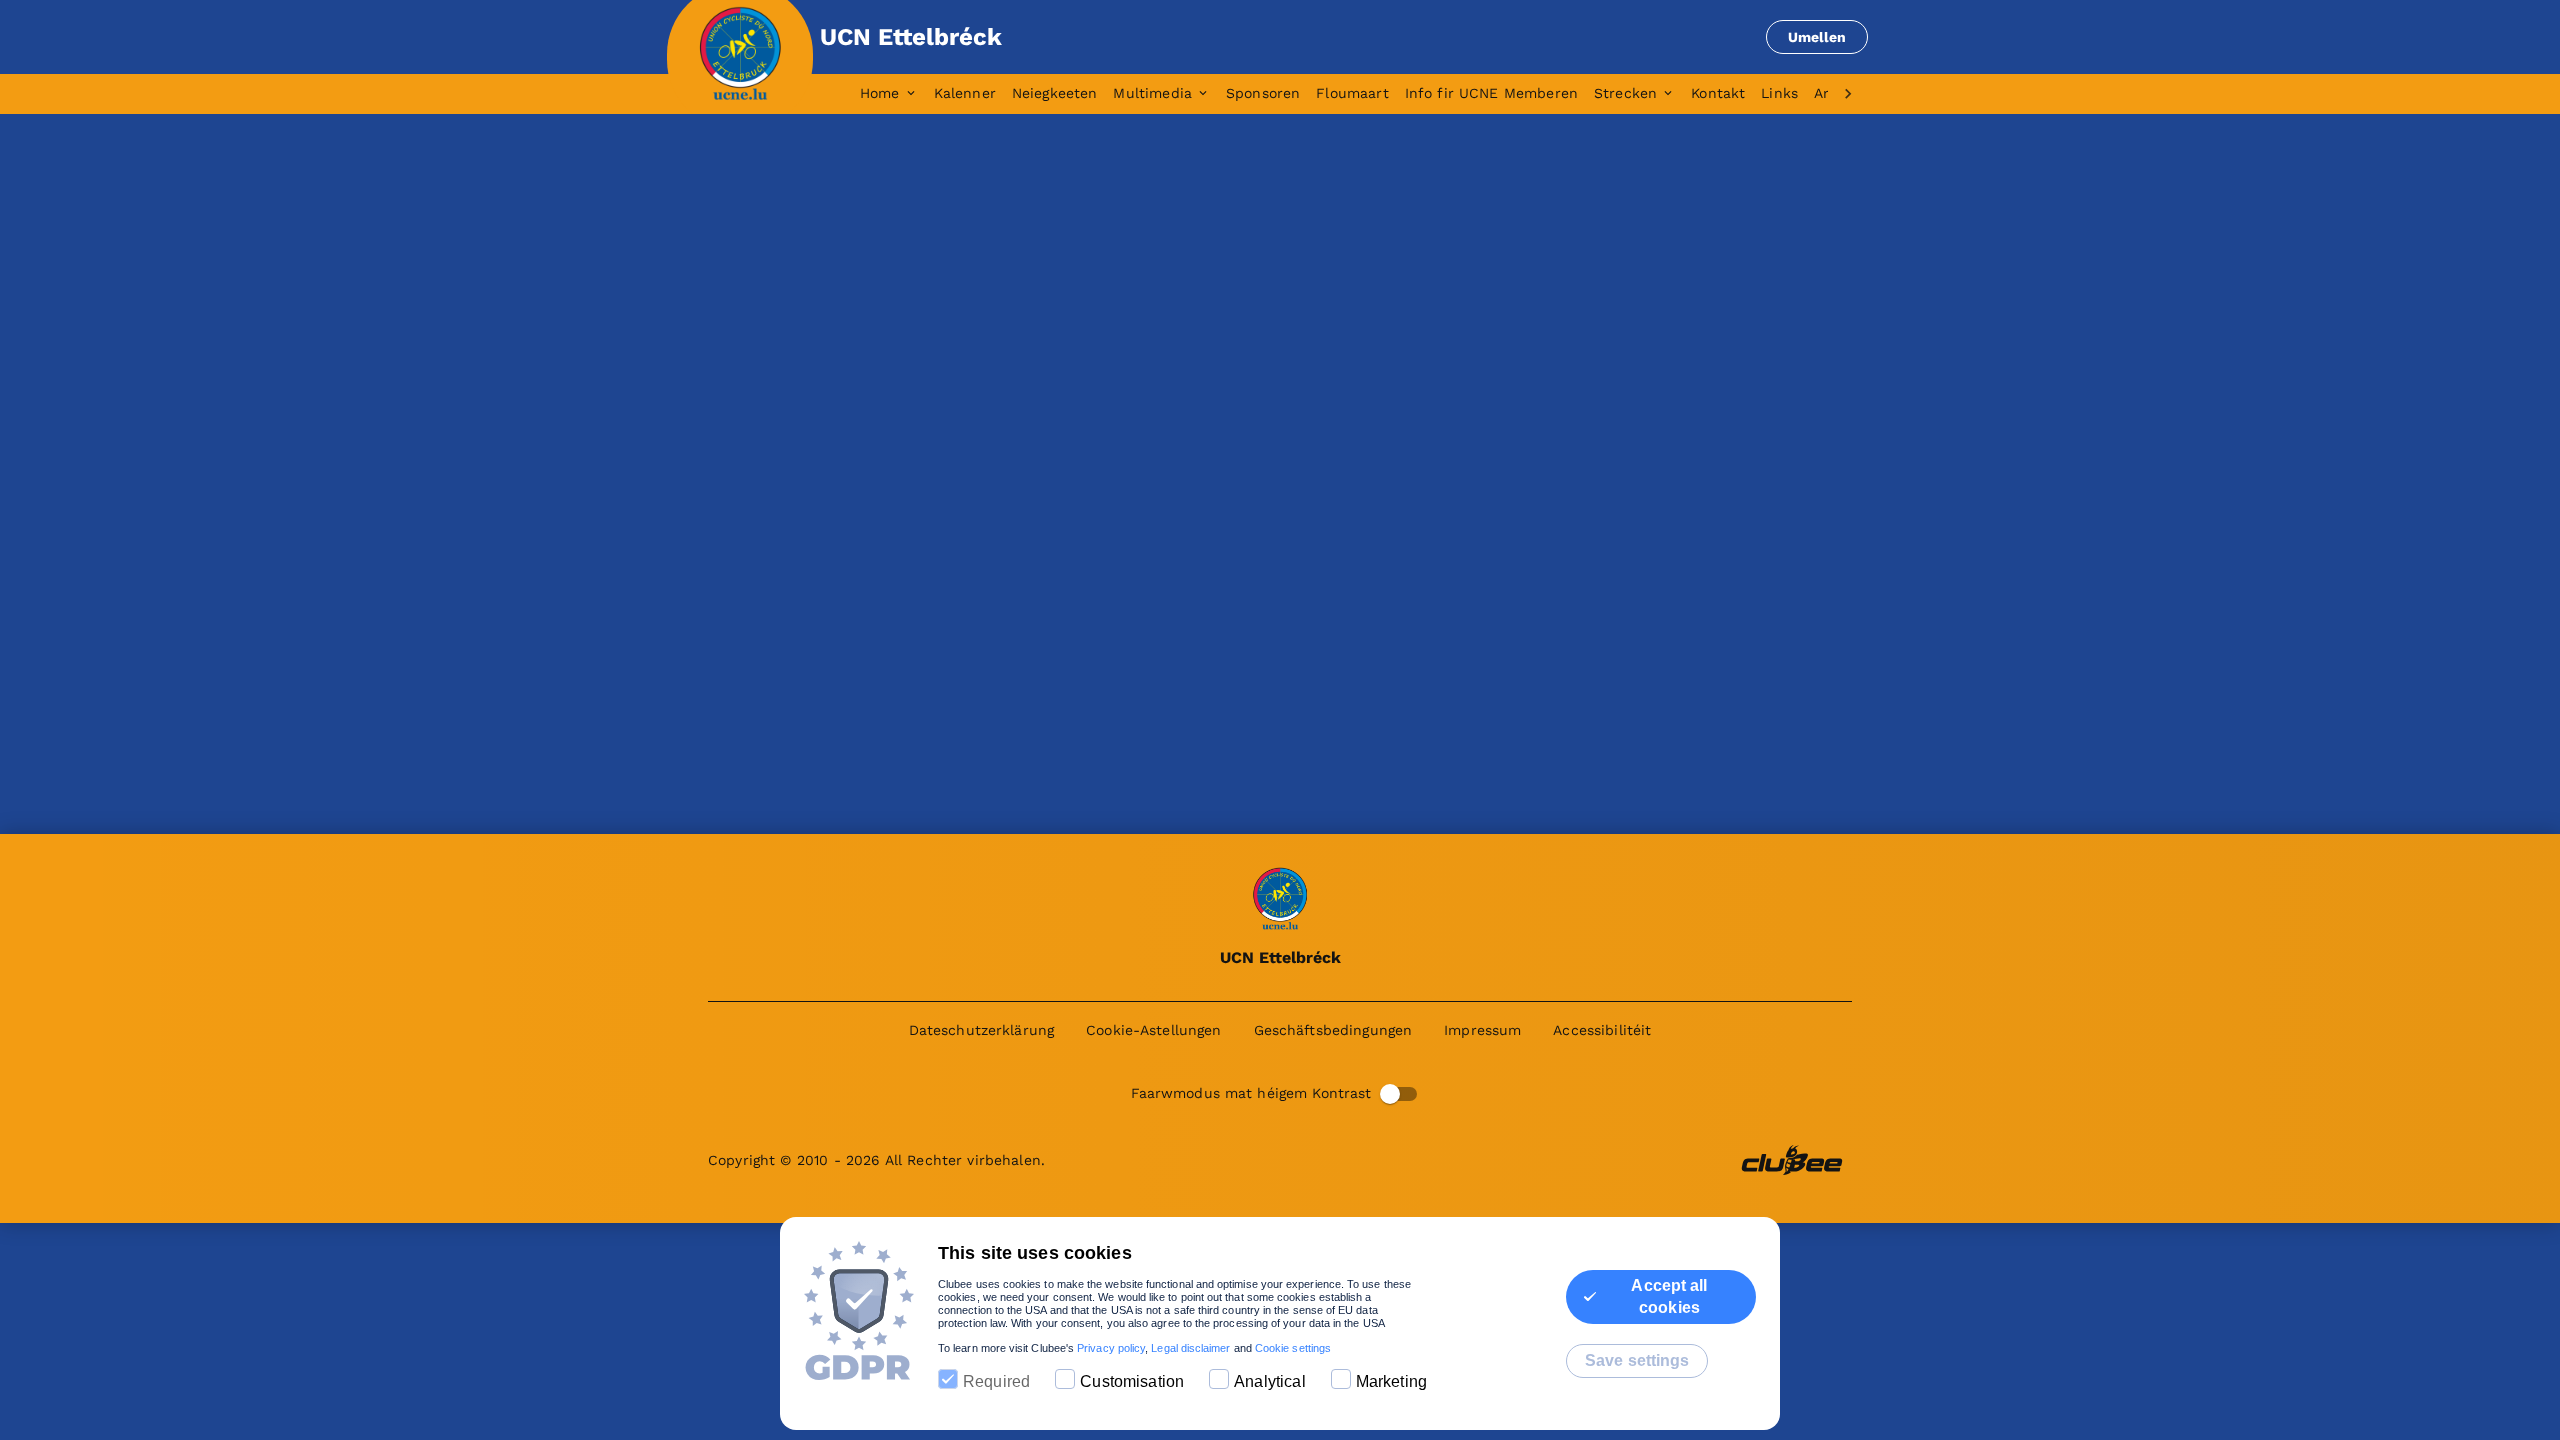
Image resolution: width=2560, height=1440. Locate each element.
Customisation (1132, 1381)
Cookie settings (1293, 1348)
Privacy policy (1111, 1348)
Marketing (1391, 1381)
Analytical (1270, 1381)
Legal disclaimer (1190, 1348)
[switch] (1390, 1094)
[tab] (897, 94)
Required (996, 1381)
